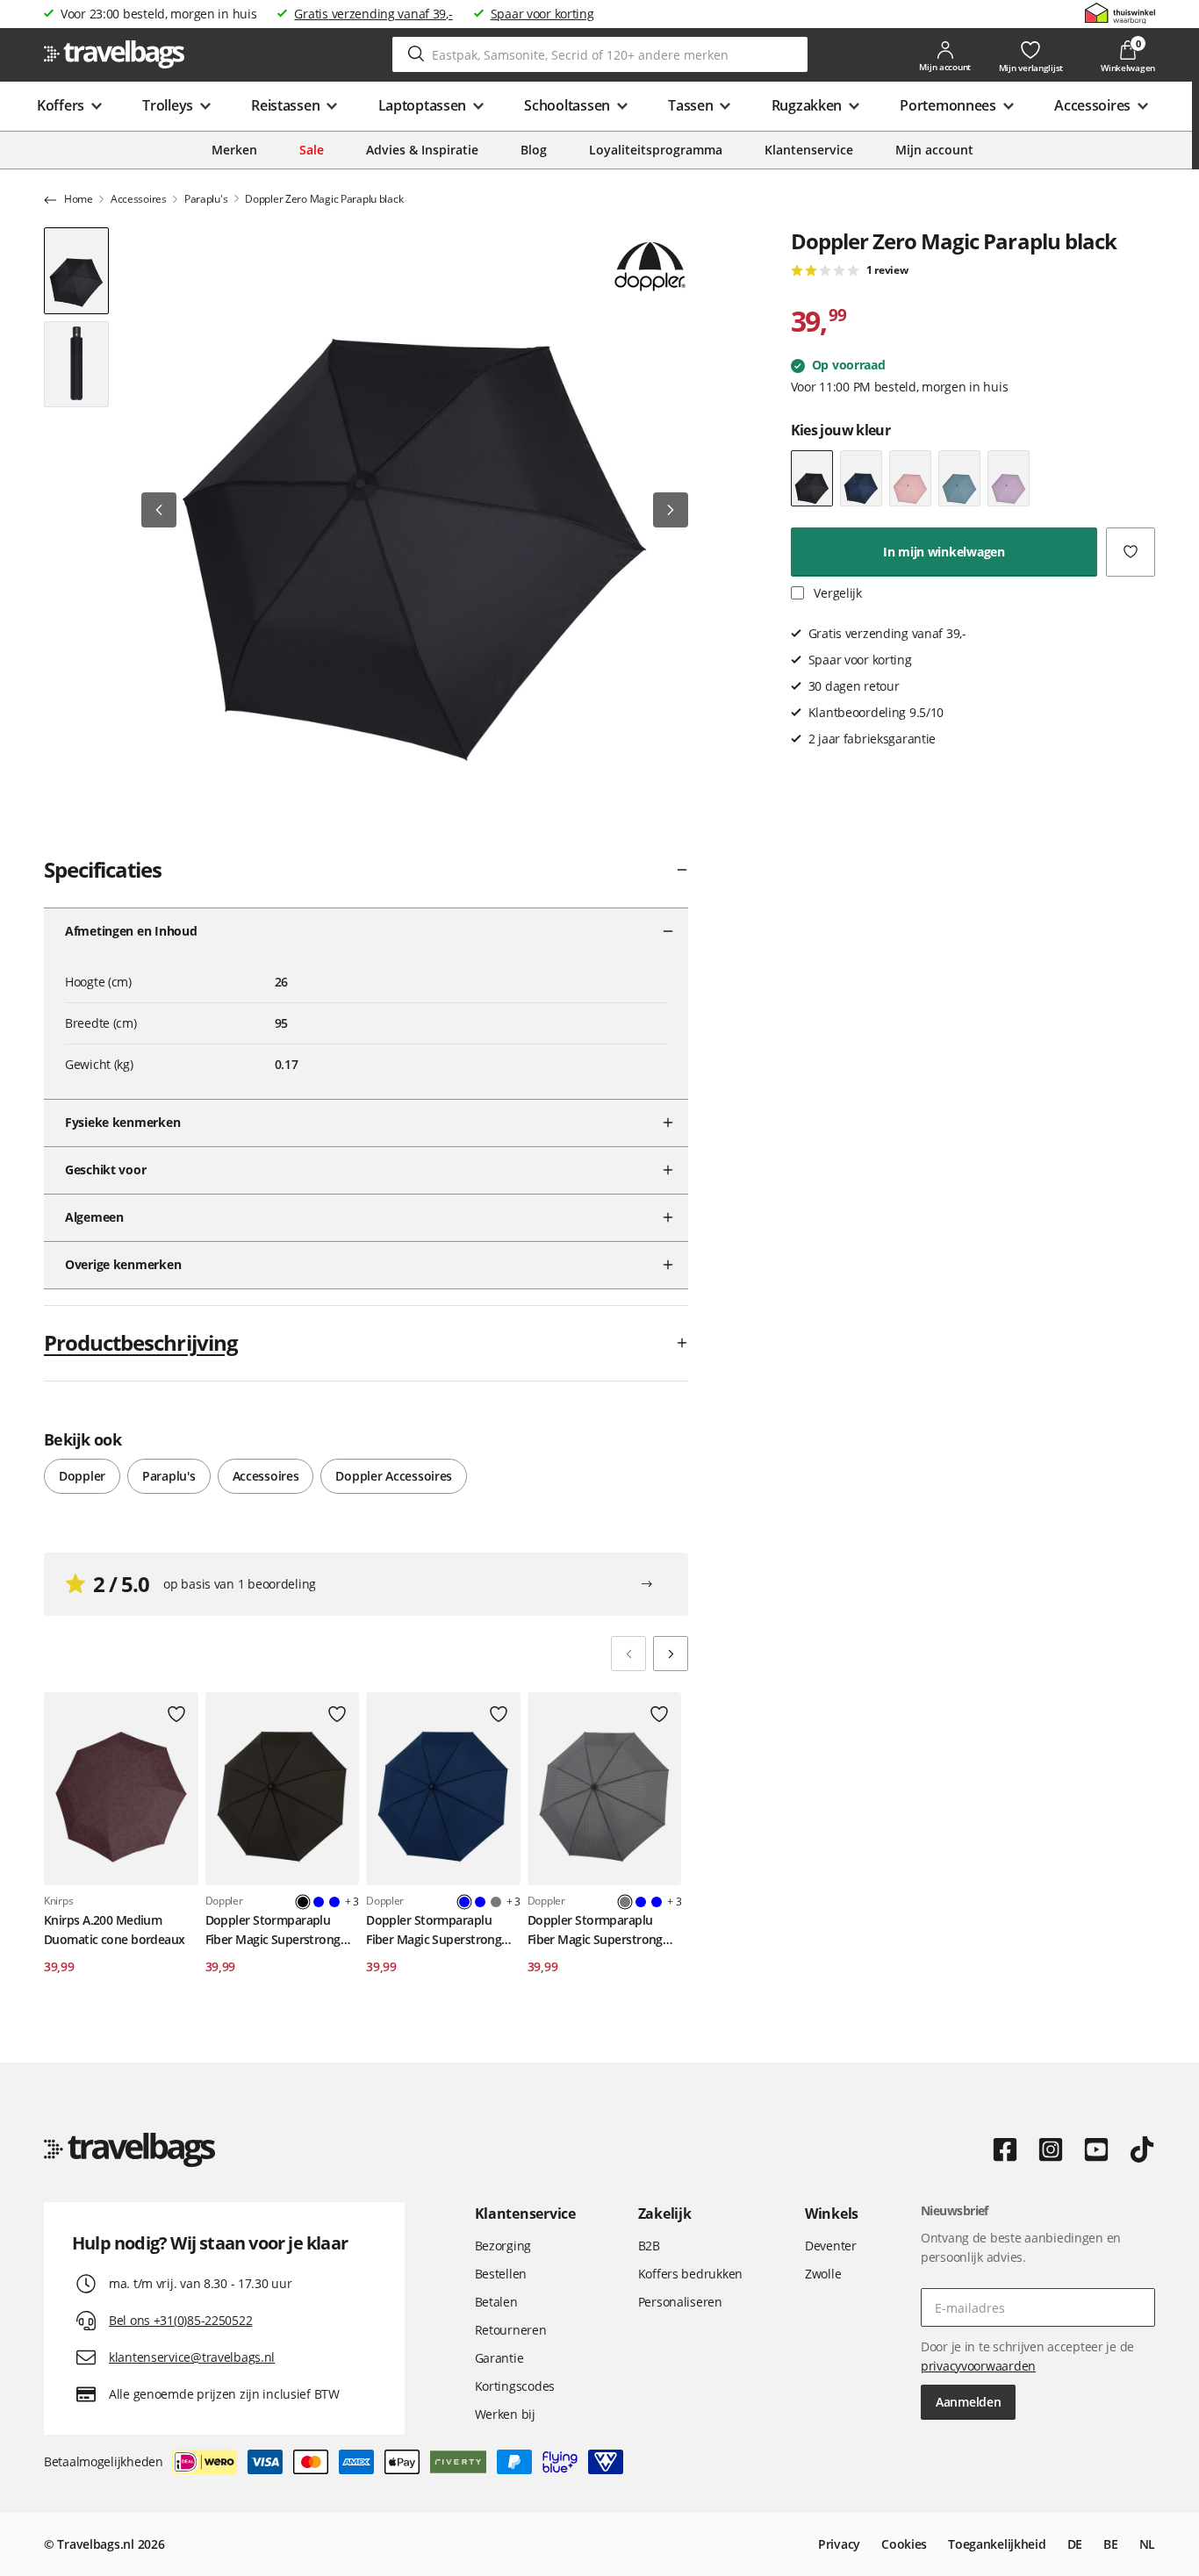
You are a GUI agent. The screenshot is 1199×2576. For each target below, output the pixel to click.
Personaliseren (680, 2302)
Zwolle (823, 2274)
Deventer (831, 2246)
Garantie (499, 2358)
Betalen (496, 2302)
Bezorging (503, 2246)
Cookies (904, 2544)
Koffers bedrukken (690, 2274)
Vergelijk (836, 593)
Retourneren (511, 2330)
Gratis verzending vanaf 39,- (373, 14)
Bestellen (501, 2274)
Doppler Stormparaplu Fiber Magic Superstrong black (273, 1931)
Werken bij (505, 2414)
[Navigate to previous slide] (628, 1654)
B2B (649, 2246)
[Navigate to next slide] (671, 1654)
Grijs (496, 1902)
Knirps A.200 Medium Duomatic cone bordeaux (115, 1930)
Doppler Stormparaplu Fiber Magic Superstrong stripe (595, 1931)
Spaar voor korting (542, 14)
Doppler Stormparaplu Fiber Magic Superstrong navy (434, 1931)
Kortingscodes (515, 2386)
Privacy (839, 2544)
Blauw (319, 1902)
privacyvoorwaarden (978, 2366)
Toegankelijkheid (997, 2544)
